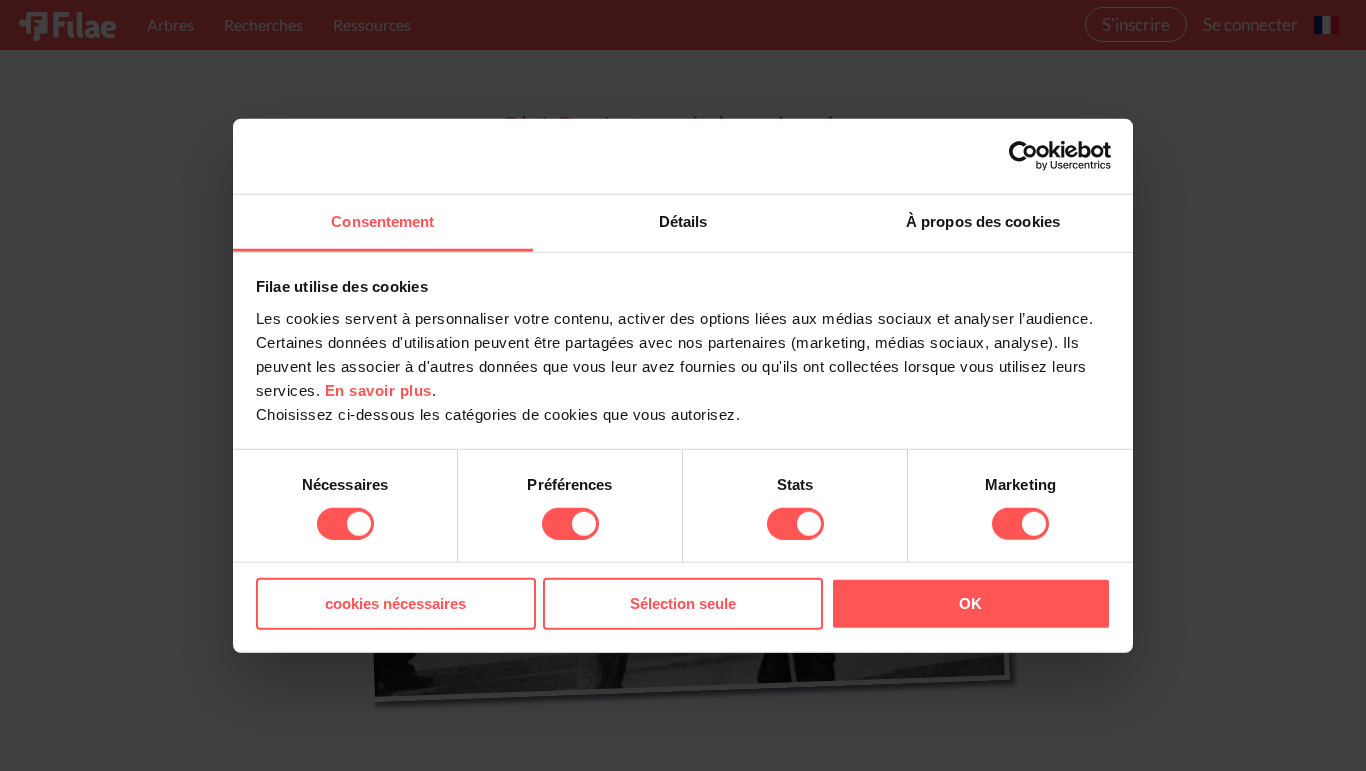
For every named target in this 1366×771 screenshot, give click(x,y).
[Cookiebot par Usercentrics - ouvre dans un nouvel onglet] (1023, 156)
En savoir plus (378, 389)
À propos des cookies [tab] (983, 220)
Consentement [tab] (382, 220)
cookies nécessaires (395, 603)
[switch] (570, 524)
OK (970, 603)
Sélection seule (683, 603)
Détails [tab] (683, 220)
